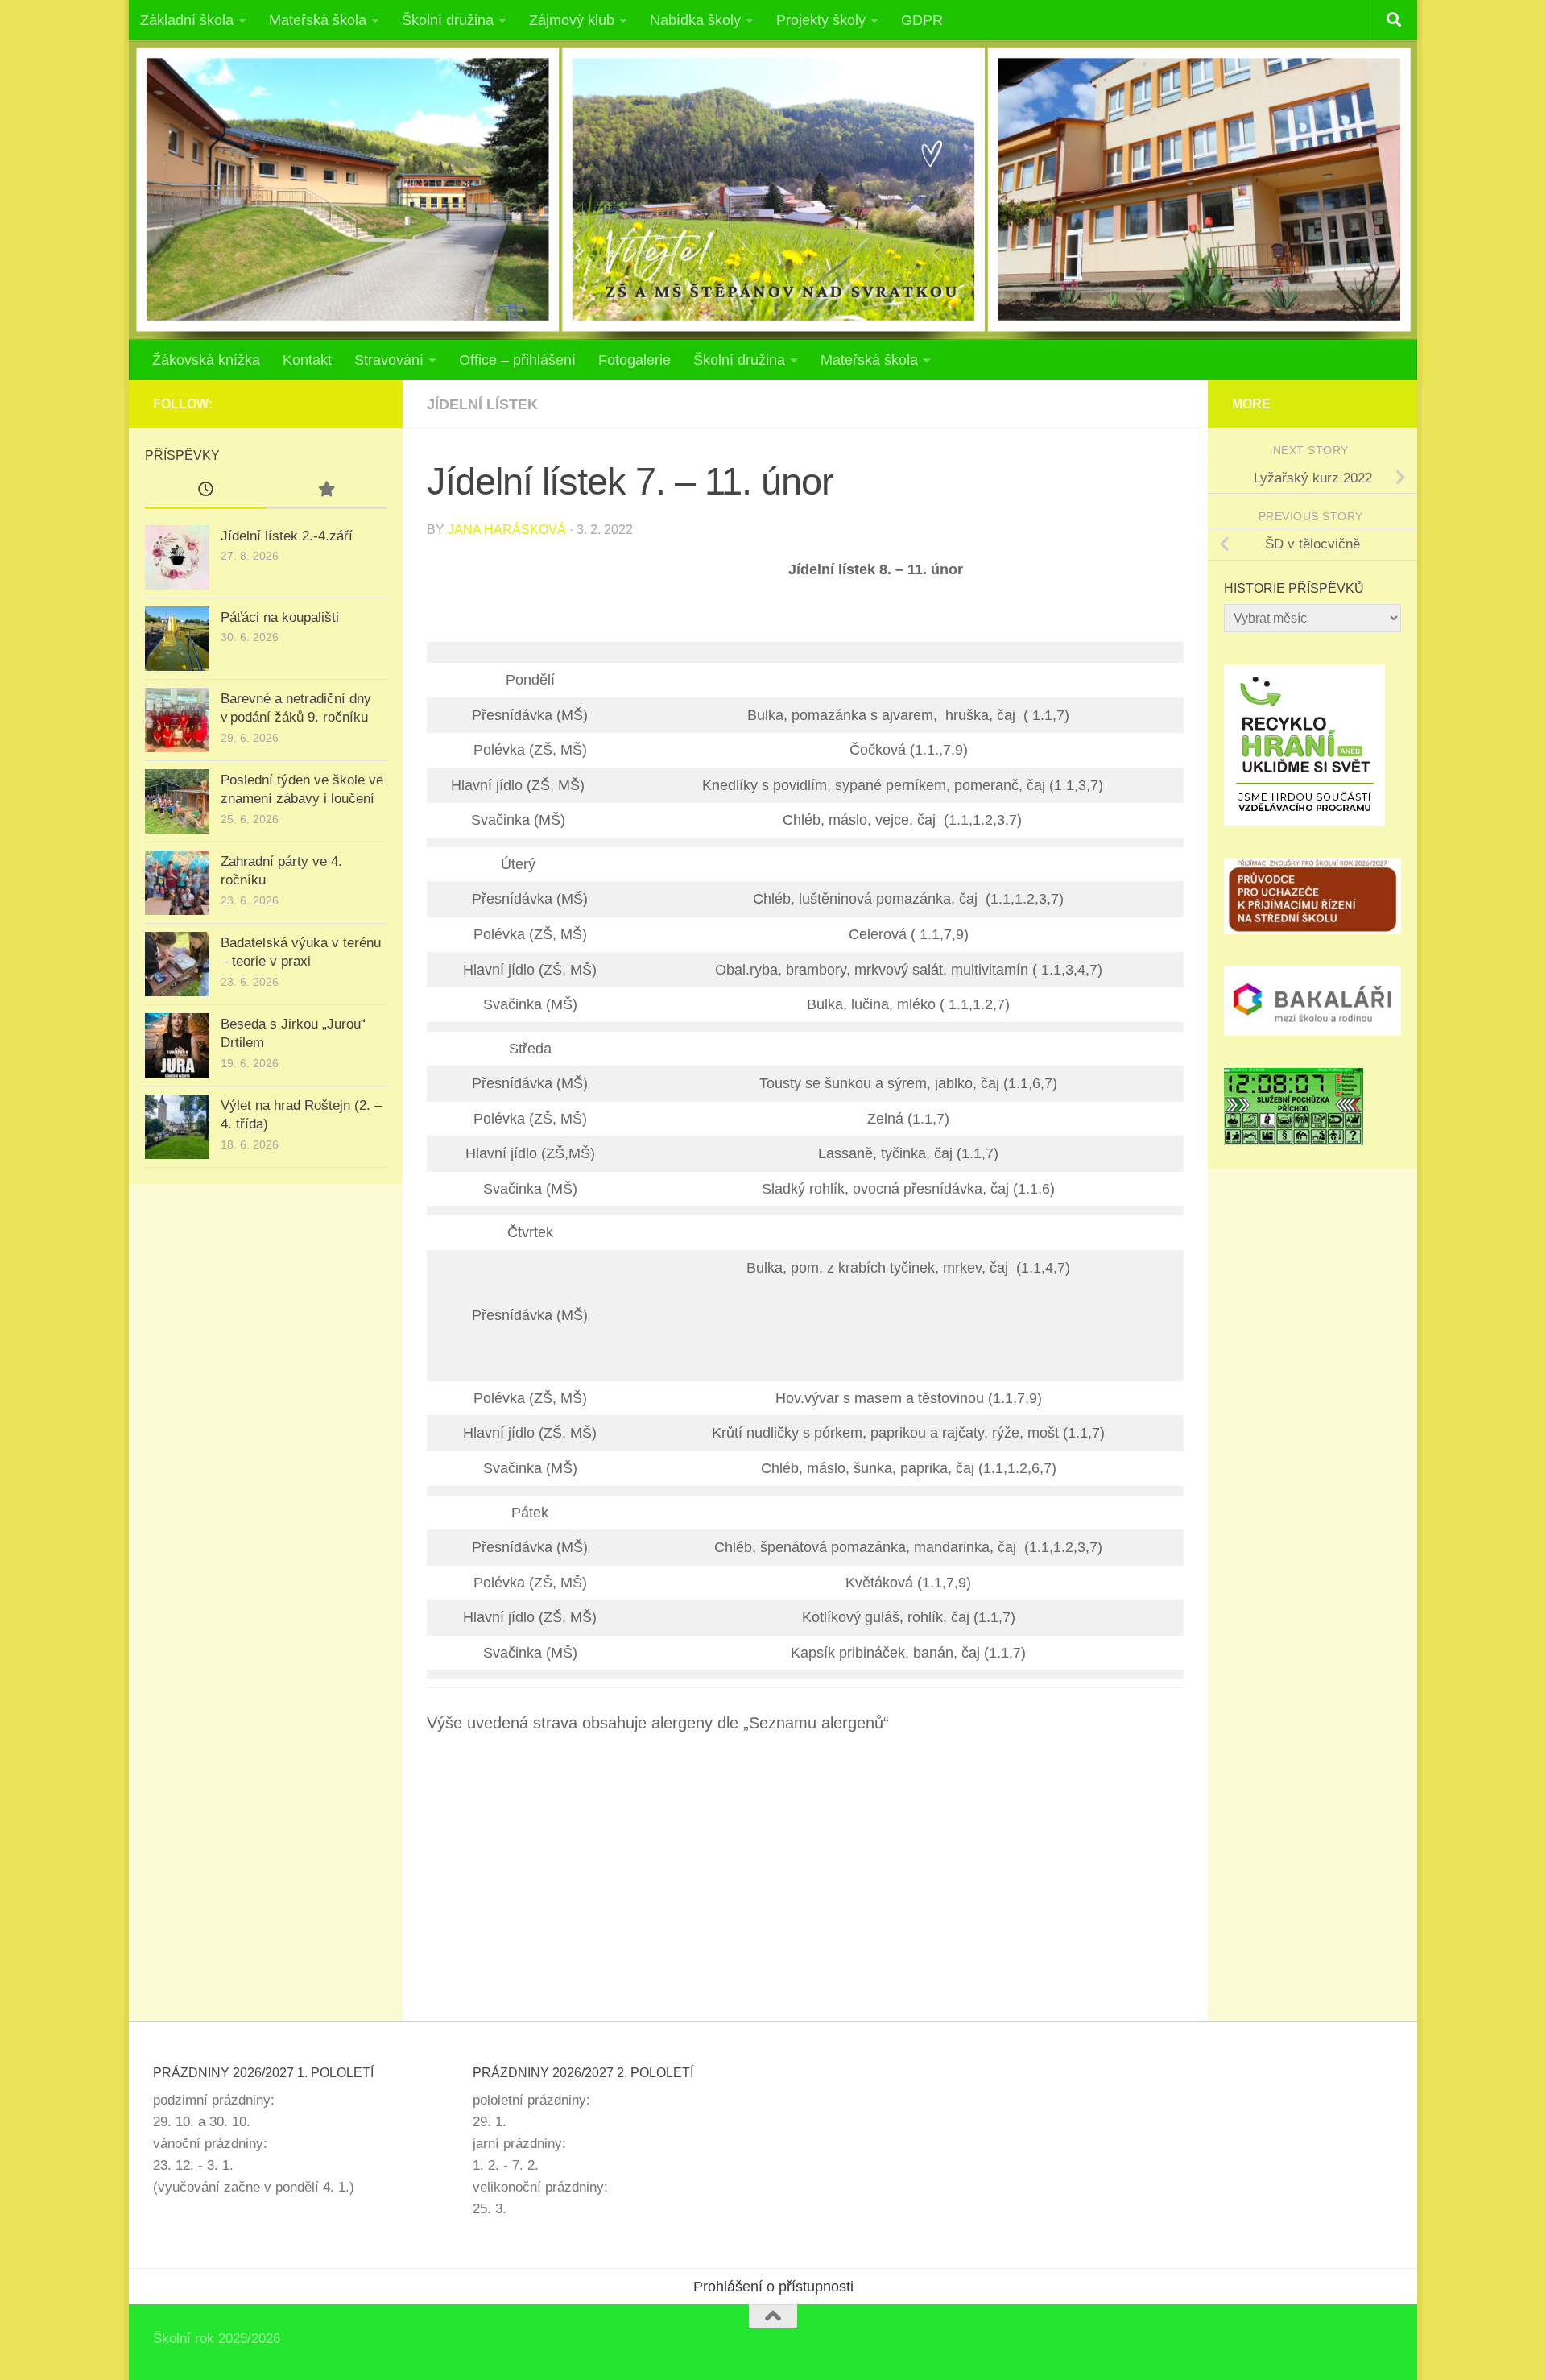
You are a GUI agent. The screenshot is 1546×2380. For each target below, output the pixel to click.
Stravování (389, 360)
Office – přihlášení (517, 360)
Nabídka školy (695, 20)
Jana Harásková (507, 530)
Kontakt (307, 360)
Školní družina (448, 20)
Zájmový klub (572, 20)
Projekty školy (821, 20)
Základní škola (187, 20)
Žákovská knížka (206, 360)
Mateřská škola (318, 20)
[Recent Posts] (205, 490)
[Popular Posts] (326, 490)
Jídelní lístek (482, 404)
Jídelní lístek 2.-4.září (287, 536)
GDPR (922, 20)
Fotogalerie (635, 360)
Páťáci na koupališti (280, 617)
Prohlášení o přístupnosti (773, 2287)
